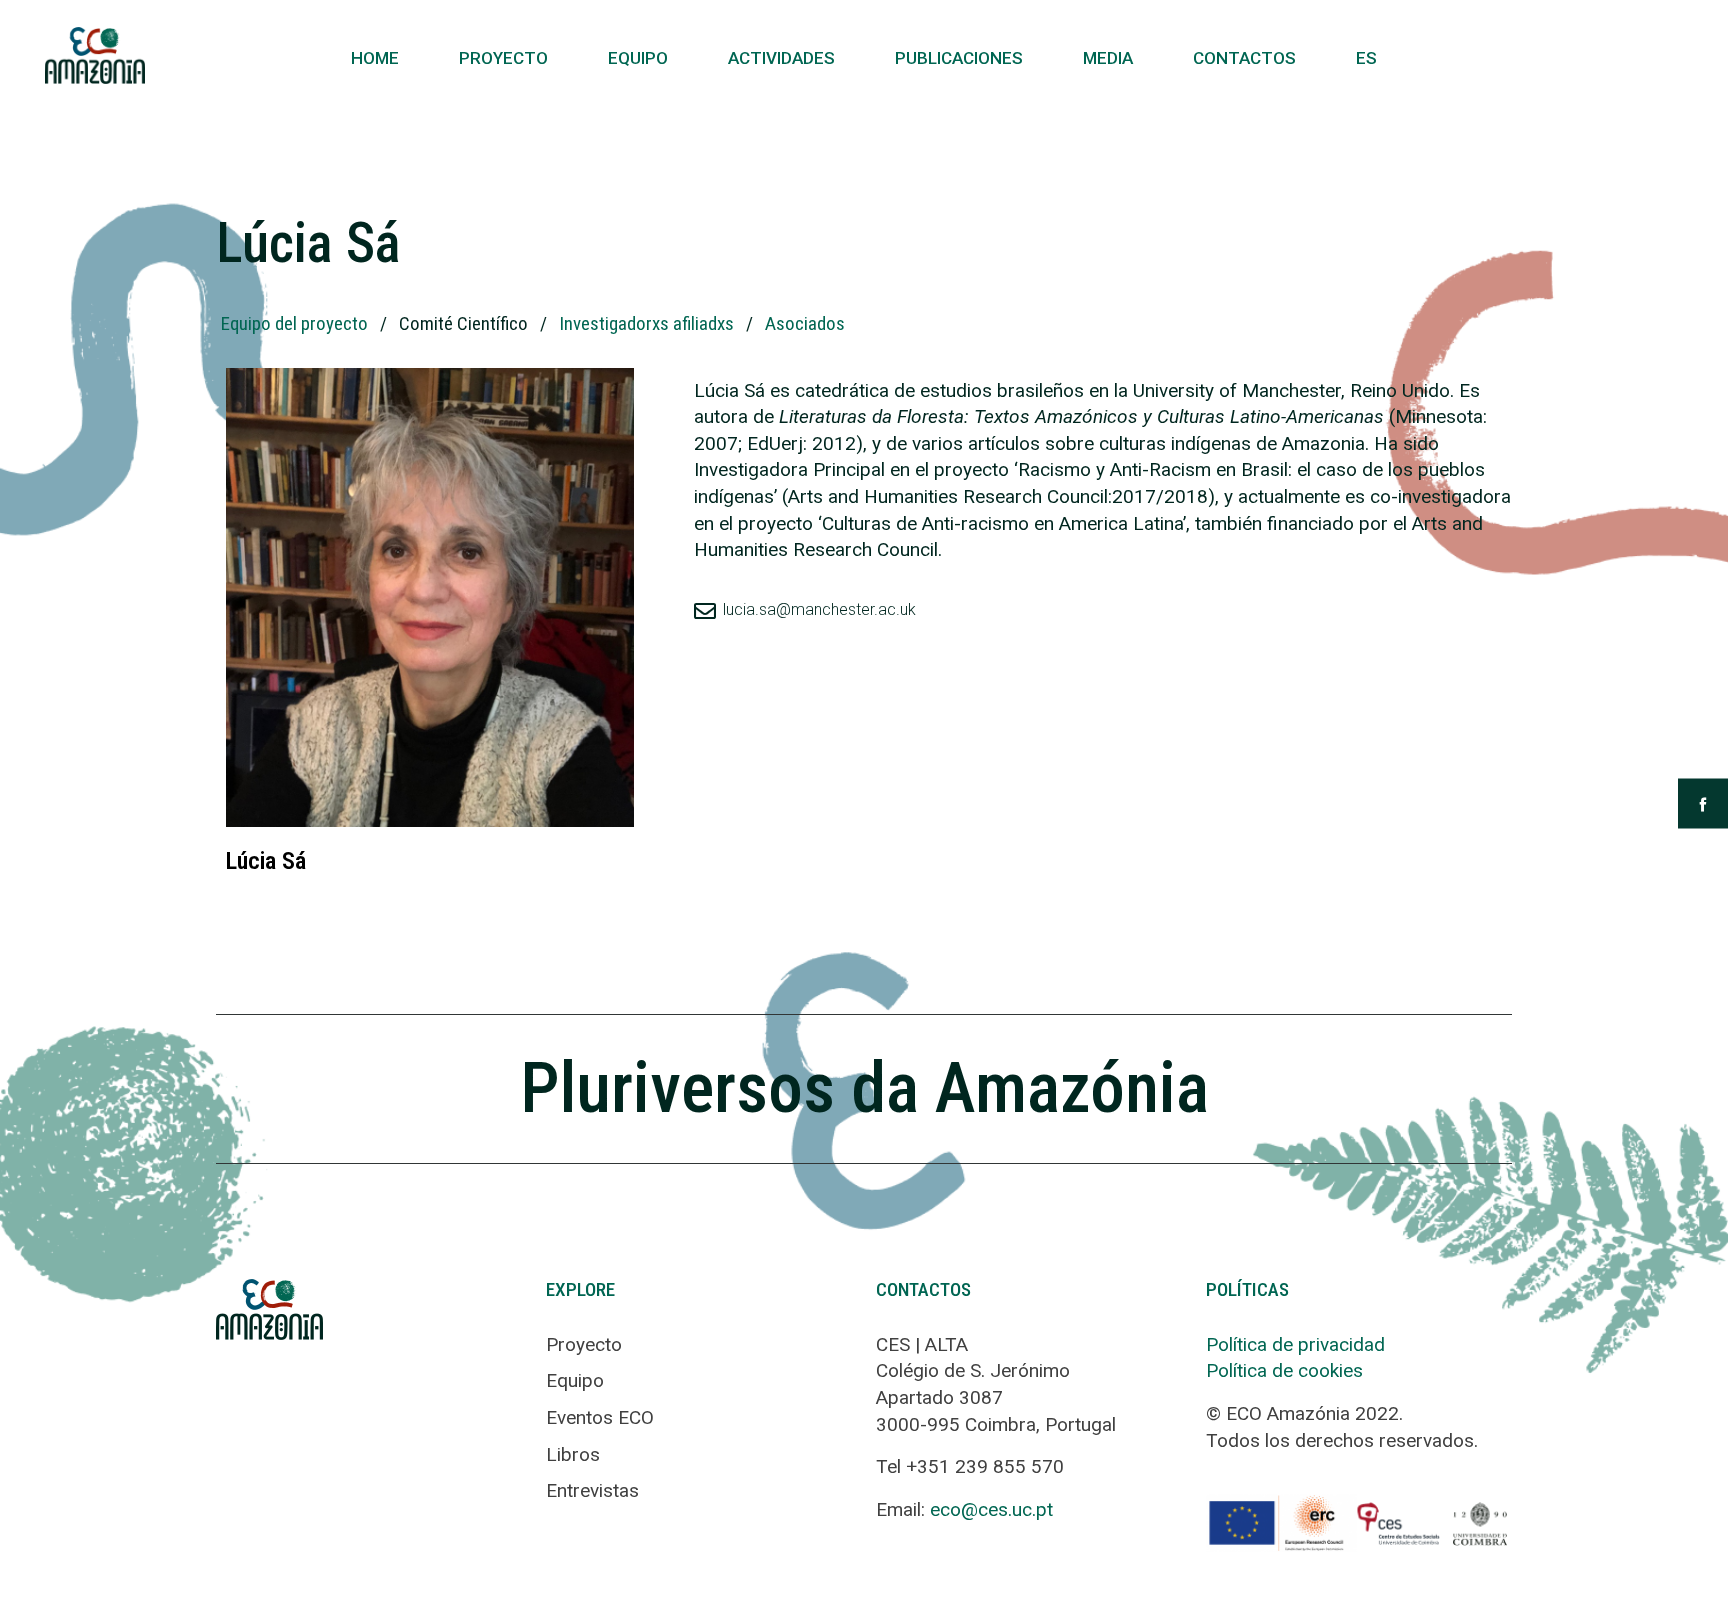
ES (1366, 58)
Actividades (781, 58)
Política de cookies (1284, 1370)
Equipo (638, 58)
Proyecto (503, 58)
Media (1108, 58)
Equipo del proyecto (294, 323)
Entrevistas (592, 1490)
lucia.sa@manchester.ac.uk (819, 609)
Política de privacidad (1295, 1344)
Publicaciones (959, 58)
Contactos (1244, 58)
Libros (573, 1454)
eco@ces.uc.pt (991, 1509)
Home (375, 58)
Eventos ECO (600, 1417)
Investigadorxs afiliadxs (646, 323)
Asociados (805, 323)
